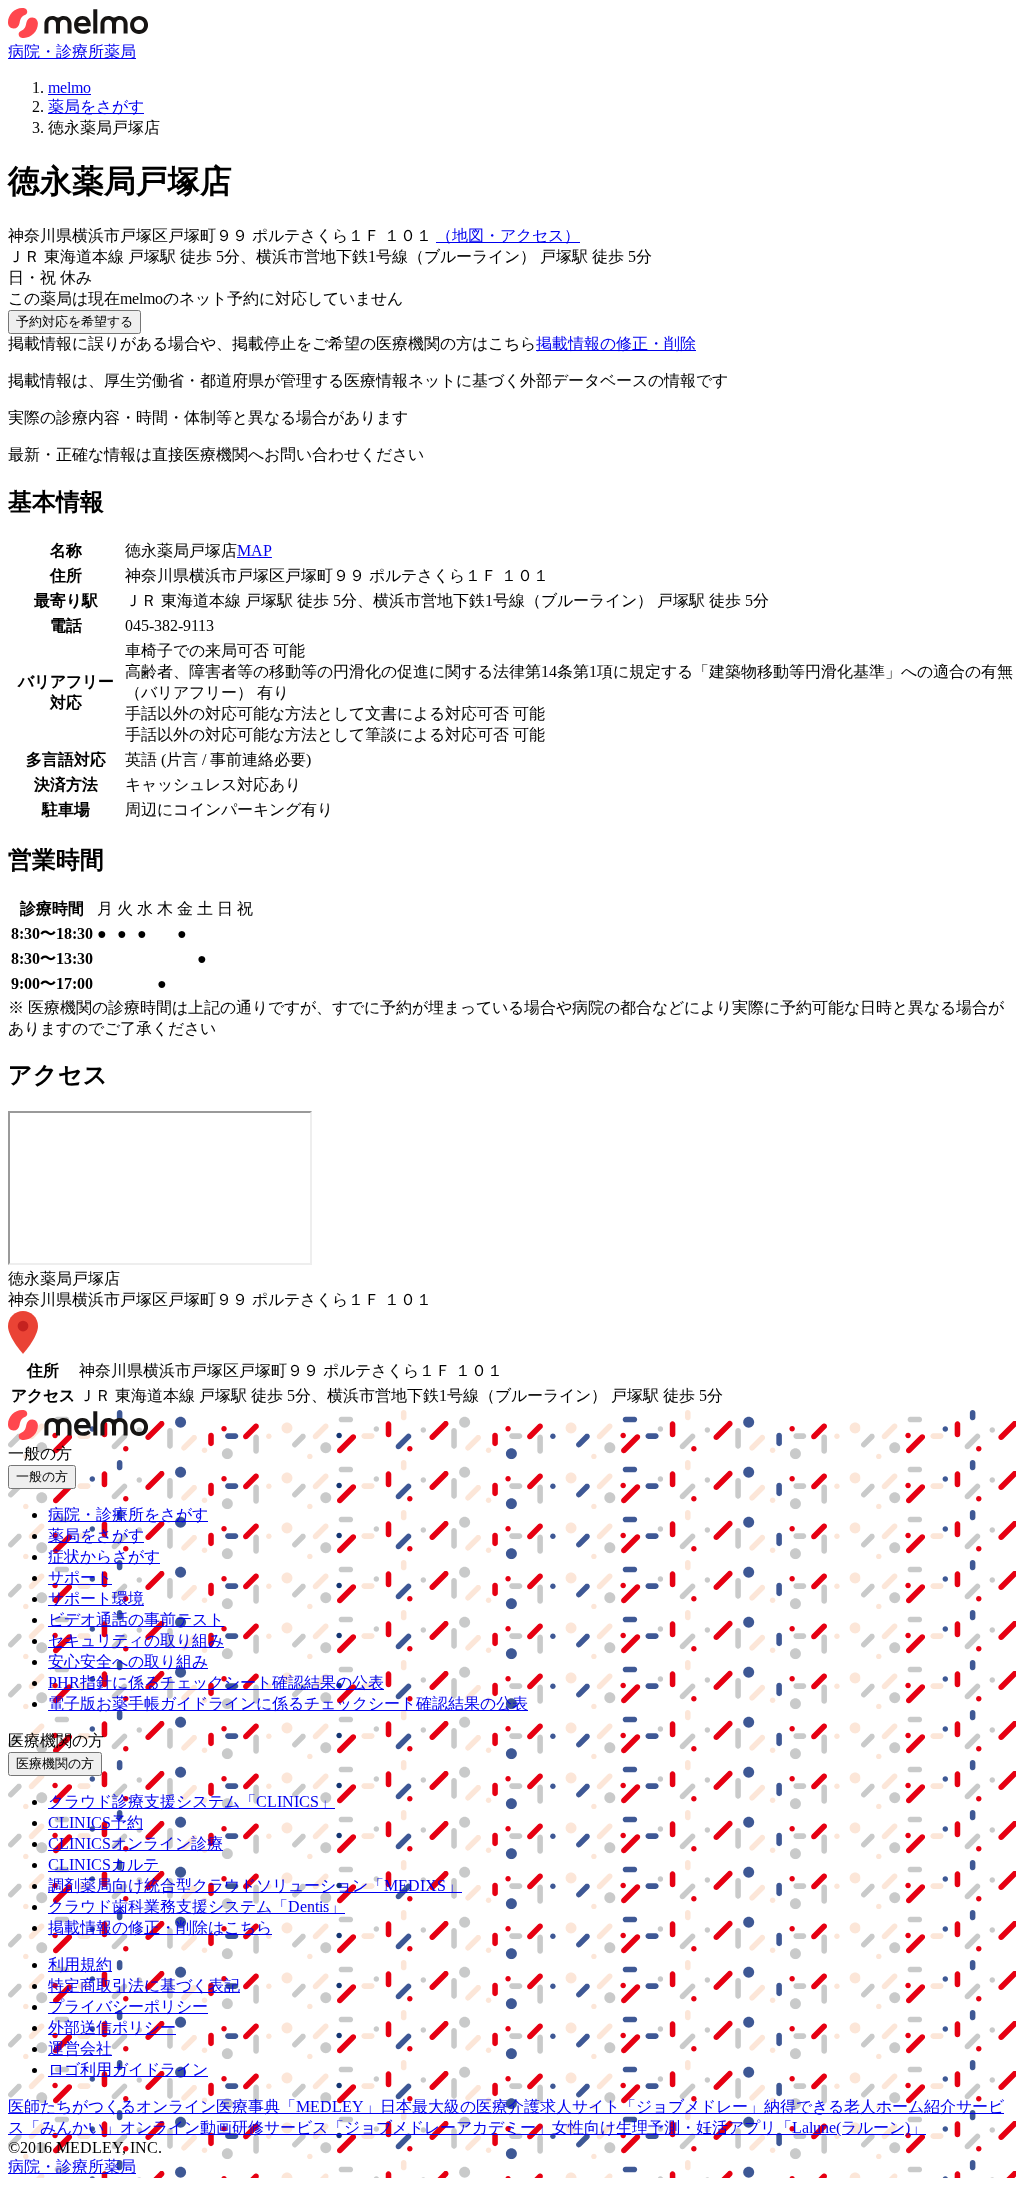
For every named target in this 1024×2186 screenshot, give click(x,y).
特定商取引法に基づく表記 (144, 1985)
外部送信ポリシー (112, 2027)
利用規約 (80, 1964)
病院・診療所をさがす (128, 1514)
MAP (254, 550)
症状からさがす (104, 1556)
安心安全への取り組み (128, 1661)
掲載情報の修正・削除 (616, 343)
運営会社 (80, 2048)
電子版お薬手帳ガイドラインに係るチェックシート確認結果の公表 (288, 1703)
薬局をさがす (96, 1535)
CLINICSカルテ (103, 1864)
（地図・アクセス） (508, 235)
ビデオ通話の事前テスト (136, 1619)
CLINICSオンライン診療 (135, 1843)
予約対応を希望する (74, 321)
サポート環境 (96, 1598)
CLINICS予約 (95, 1822)
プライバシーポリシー (128, 2006)
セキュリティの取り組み (136, 1640)
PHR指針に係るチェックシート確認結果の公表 (216, 1682)
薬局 (120, 51)
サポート (80, 1577)
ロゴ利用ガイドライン (128, 2069)
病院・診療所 (56, 51)
